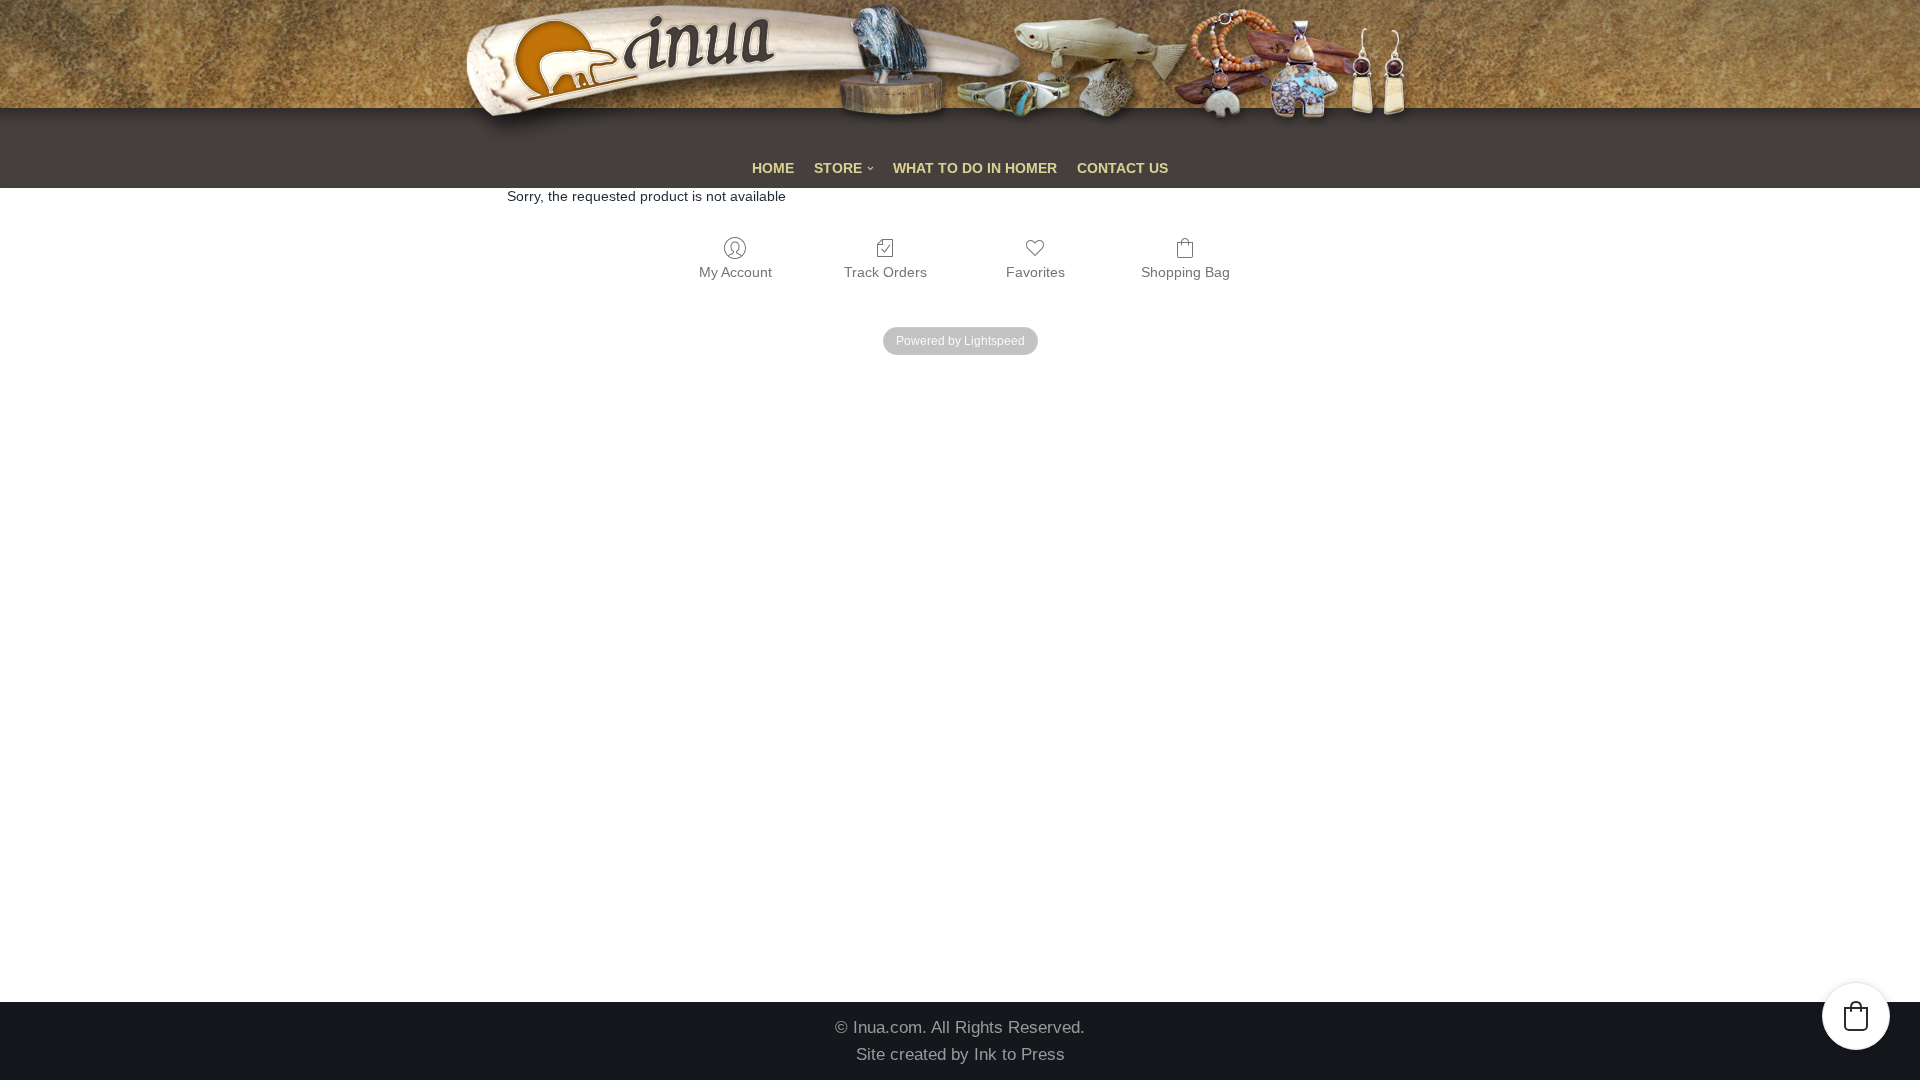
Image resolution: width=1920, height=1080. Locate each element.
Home (773, 168)
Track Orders (885, 272)
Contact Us (1122, 168)
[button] (1856, 1016)
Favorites (1035, 272)
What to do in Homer (975, 168)
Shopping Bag (1185, 272)
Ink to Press (1019, 1054)
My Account (735, 272)
